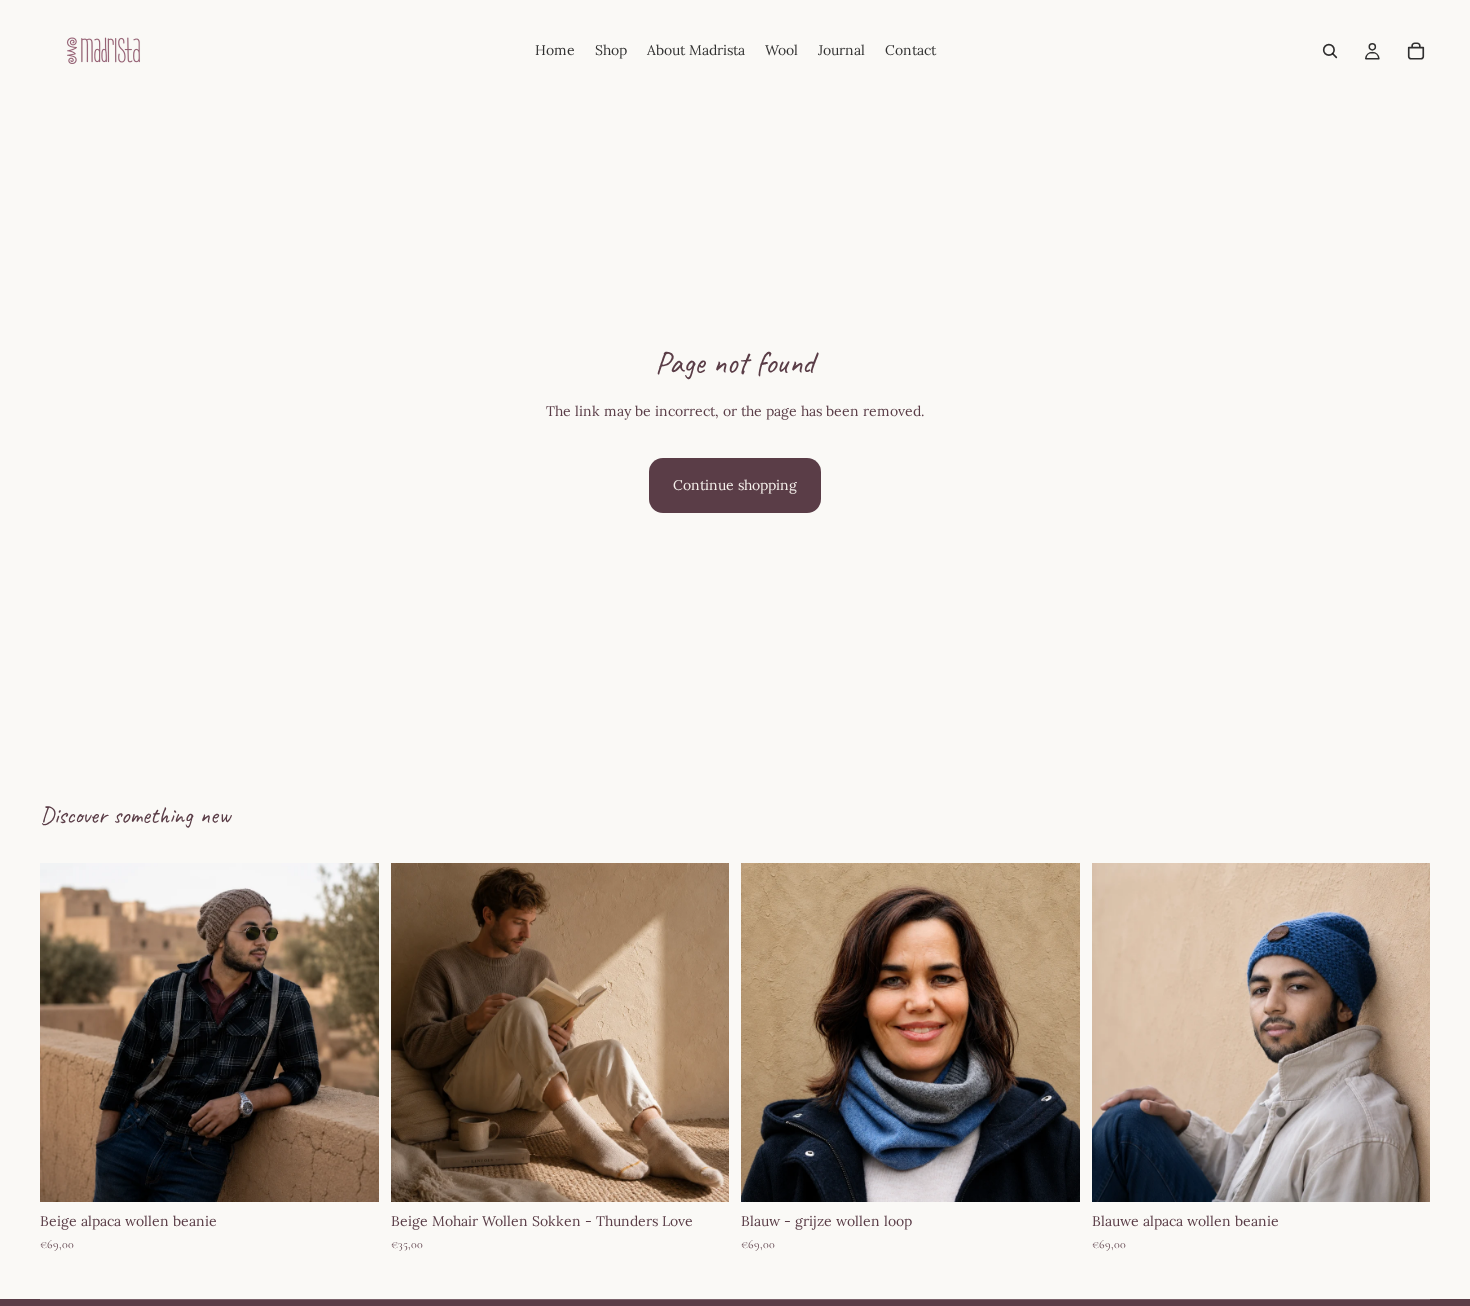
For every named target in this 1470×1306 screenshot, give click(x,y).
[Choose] (1049, 1172)
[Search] (1330, 51)
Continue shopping (735, 485)
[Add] (348, 1172)
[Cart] (1416, 51)
